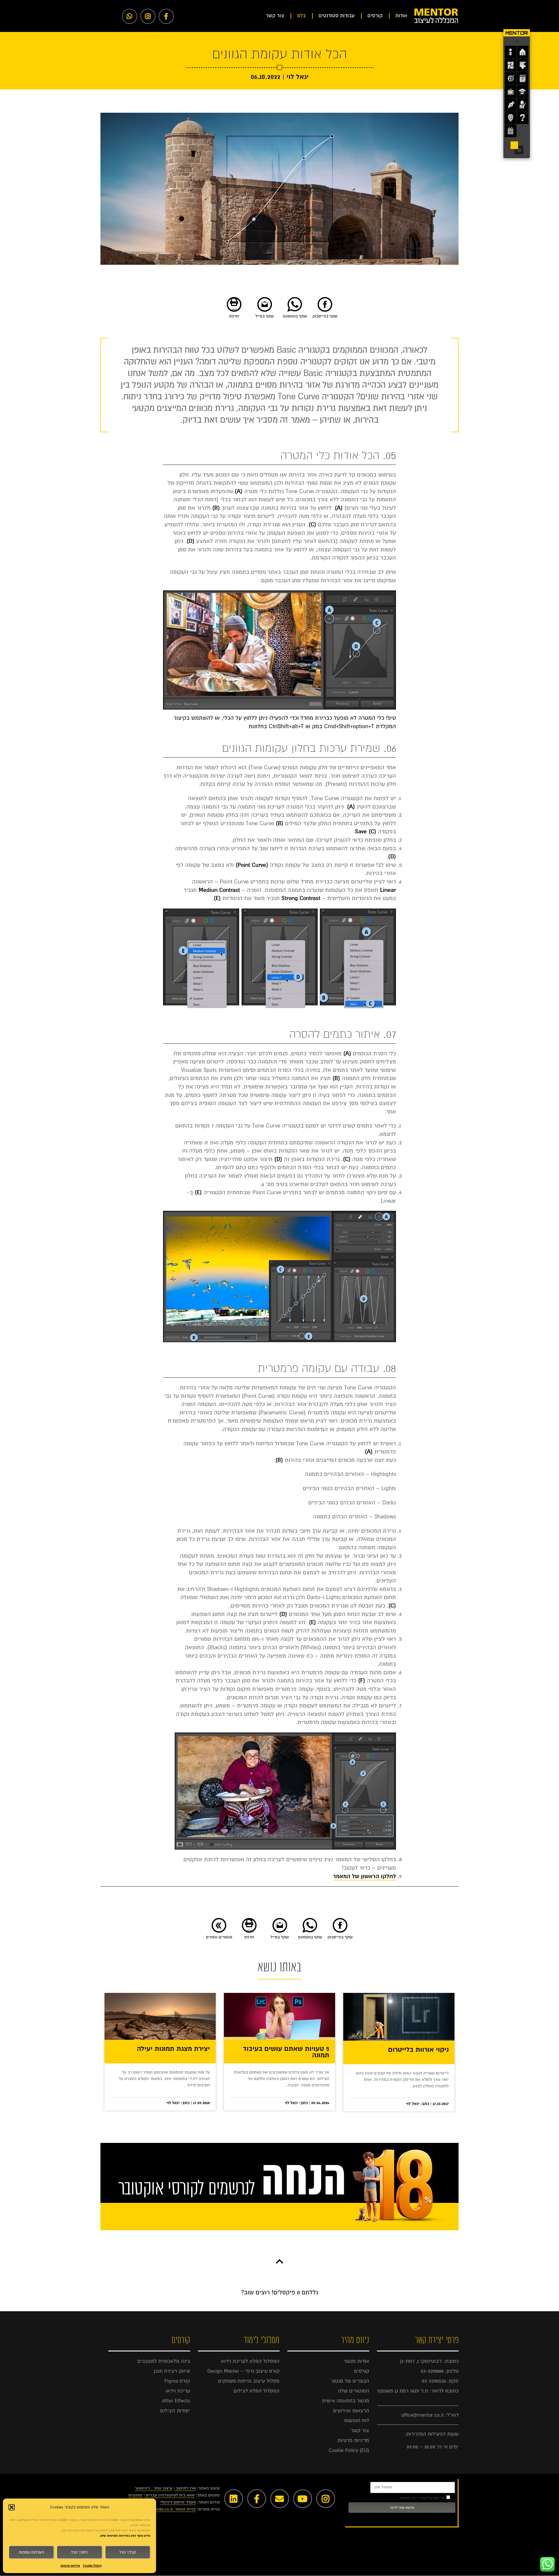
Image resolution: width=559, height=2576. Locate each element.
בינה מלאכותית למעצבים (164, 2361)
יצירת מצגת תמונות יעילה (173, 2049)
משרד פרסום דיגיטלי (178, 2502)
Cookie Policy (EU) (349, 2450)
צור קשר (275, 16)
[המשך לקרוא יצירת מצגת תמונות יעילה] (160, 2016)
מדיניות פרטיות (70, 2566)
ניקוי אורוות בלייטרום (418, 2050)
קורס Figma (177, 2381)
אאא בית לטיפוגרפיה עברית (170, 2495)
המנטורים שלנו (354, 2391)
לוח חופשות (357, 2421)
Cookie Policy (92, 2566)
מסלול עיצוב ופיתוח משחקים (249, 2381)
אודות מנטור (356, 2361)
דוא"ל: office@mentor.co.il (430, 2415)
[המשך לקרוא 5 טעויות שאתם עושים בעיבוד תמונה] (279, 2016)
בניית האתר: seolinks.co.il (172, 2509)
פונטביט (135, 2495)
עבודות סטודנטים (337, 16)
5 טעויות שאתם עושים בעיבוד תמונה (286, 2052)
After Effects (176, 2401)
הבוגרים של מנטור (350, 2381)
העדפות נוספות (31, 2552)
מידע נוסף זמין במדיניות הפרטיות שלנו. (125, 2536)
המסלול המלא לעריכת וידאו (250, 2361)
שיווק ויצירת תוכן (172, 2371)
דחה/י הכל (79, 2552)
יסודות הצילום (175, 2411)
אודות (401, 16)
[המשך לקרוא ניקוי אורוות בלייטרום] (399, 2017)
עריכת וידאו (178, 2391)
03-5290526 (434, 2381)
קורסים (375, 16)
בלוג (301, 16)
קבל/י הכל (128, 2552)
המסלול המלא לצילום (256, 2391)
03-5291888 (432, 2371)
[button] (12, 2507)
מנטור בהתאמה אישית (346, 2401)
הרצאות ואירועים (351, 2411)
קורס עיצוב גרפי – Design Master (243, 2371)
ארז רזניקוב (186, 2488)
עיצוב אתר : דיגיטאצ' (154, 2488)
